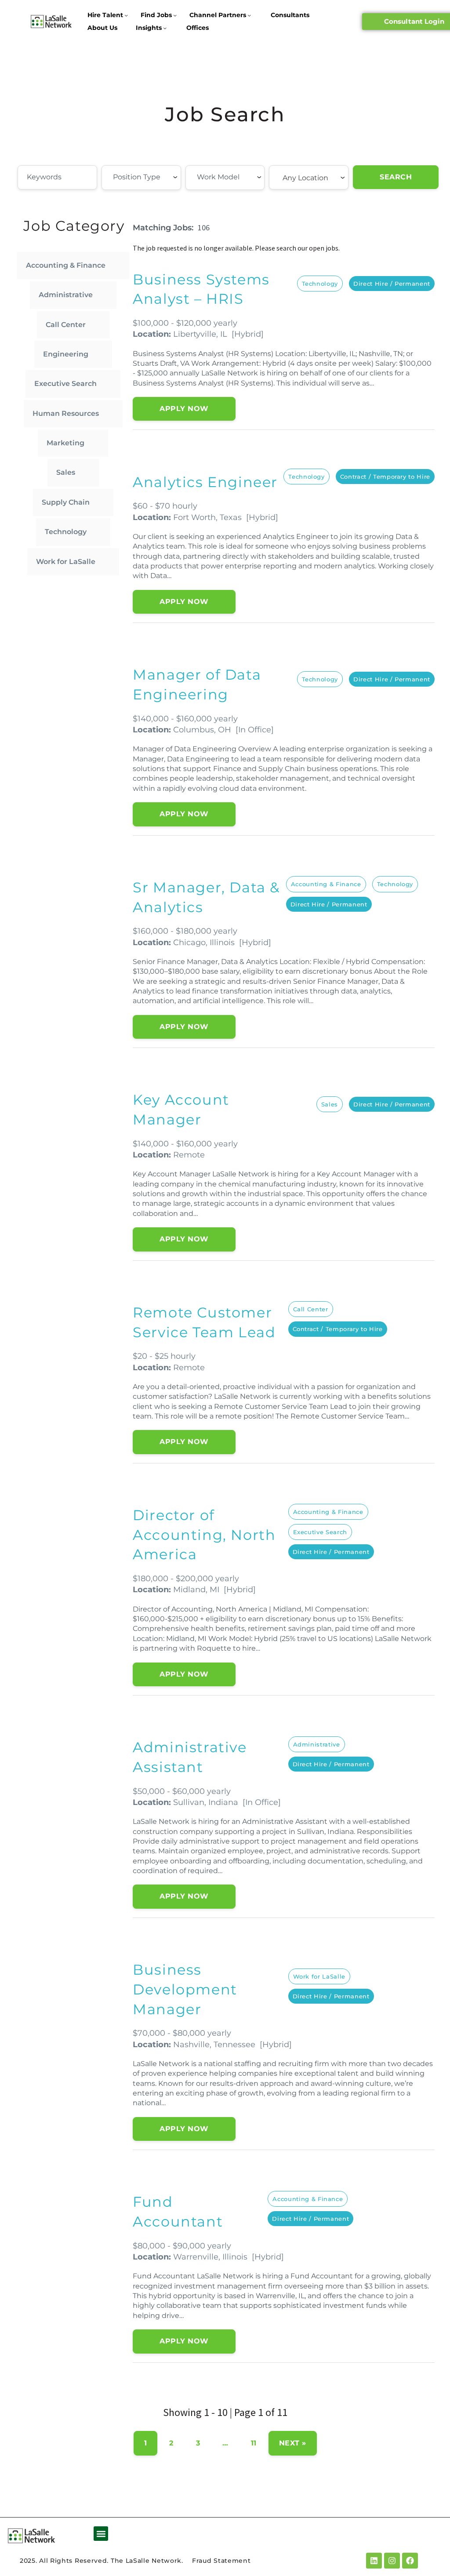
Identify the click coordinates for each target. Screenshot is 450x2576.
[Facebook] (410, 2561)
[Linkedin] (374, 2561)
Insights (149, 28)
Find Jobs (156, 15)
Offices (198, 28)
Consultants (290, 15)
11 (254, 2443)
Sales (66, 472)
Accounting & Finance (66, 265)
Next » (293, 2443)
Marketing (65, 443)
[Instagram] (392, 2561)
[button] (101, 2534)
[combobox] (141, 178)
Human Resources (66, 413)
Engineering (66, 354)
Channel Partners (218, 15)
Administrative (66, 295)
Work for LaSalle (66, 562)
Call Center (66, 325)
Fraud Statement (221, 2561)
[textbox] (161, 177)
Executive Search (65, 384)
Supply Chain (66, 502)
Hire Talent (105, 15)
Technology (66, 532)
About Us (102, 28)
